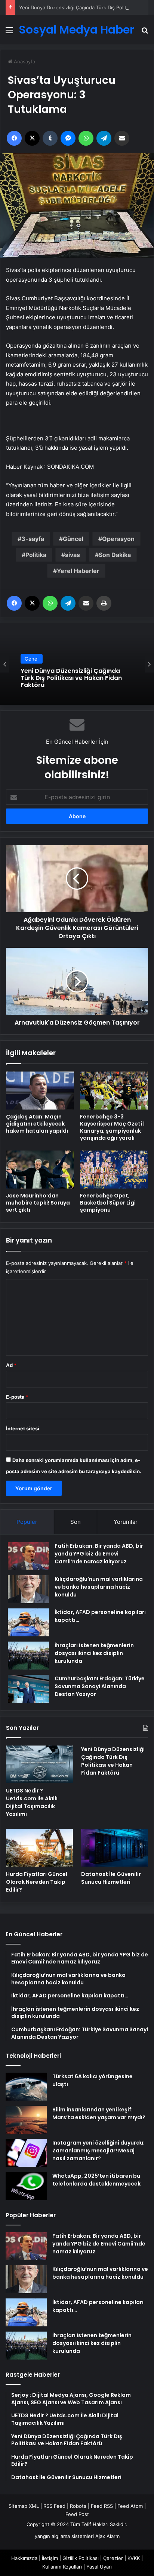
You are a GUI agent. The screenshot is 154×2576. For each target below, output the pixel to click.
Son (76, 1522)
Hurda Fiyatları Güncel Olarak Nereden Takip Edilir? (37, 1882)
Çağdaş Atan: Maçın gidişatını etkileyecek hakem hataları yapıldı (37, 1124)
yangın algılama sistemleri (64, 2536)
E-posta (17, 1397)
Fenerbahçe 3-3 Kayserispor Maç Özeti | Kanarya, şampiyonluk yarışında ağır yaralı (112, 1127)
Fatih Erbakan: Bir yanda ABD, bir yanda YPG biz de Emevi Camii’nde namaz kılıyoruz (99, 1554)
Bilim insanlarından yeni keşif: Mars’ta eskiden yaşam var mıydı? (99, 2113)
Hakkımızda (24, 2558)
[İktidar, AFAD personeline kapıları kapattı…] (28, 1622)
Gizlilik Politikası (81, 2558)
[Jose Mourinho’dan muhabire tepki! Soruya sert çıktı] (40, 1170)
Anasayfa (24, 61)
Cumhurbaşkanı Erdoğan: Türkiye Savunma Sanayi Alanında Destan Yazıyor (100, 1686)
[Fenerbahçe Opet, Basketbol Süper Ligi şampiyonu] (114, 1170)
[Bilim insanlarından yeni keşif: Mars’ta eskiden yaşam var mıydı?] (26, 2120)
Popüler (27, 1522)
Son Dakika (115, 555)
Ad (11, 1365)
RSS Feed (54, 2506)
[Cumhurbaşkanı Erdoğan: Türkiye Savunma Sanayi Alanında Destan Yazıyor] (28, 1689)
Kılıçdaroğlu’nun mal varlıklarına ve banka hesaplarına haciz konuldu (99, 1587)
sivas (73, 555)
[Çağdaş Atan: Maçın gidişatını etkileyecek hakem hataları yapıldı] (40, 1091)
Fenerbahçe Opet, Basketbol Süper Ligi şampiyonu (108, 1203)
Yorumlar (126, 1522)
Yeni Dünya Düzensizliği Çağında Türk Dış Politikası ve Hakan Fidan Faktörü (113, 1761)
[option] (77, 664)
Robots (78, 2506)
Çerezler (113, 2558)
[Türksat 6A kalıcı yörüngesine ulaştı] (26, 2087)
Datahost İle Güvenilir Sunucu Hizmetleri (111, 1878)
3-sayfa (33, 539)
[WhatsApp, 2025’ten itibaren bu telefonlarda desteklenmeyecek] (26, 2186)
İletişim (50, 2558)
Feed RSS (102, 2506)
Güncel (73, 539)
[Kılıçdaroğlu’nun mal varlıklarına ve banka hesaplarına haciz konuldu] (28, 1589)
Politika (36, 555)
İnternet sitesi (23, 1428)
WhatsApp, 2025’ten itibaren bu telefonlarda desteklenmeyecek (96, 2180)
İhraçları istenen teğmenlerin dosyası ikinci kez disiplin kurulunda (94, 1653)
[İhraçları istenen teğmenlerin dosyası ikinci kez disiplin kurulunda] (28, 1656)
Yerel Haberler (78, 571)
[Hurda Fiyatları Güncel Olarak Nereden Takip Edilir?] (39, 1848)
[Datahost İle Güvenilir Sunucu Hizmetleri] (115, 1848)
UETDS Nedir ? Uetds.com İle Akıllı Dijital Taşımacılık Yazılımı (32, 1802)
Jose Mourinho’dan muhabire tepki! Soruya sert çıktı (38, 1203)
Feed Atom (130, 2506)
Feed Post (77, 2514)
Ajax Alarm (107, 2536)
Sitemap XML (24, 2506)
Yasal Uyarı (99, 2567)
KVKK (134, 2558)
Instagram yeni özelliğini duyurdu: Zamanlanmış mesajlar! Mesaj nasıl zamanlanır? (98, 2151)
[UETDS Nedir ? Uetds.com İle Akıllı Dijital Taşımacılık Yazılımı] (39, 1764)
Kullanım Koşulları (62, 2567)
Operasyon (118, 539)
